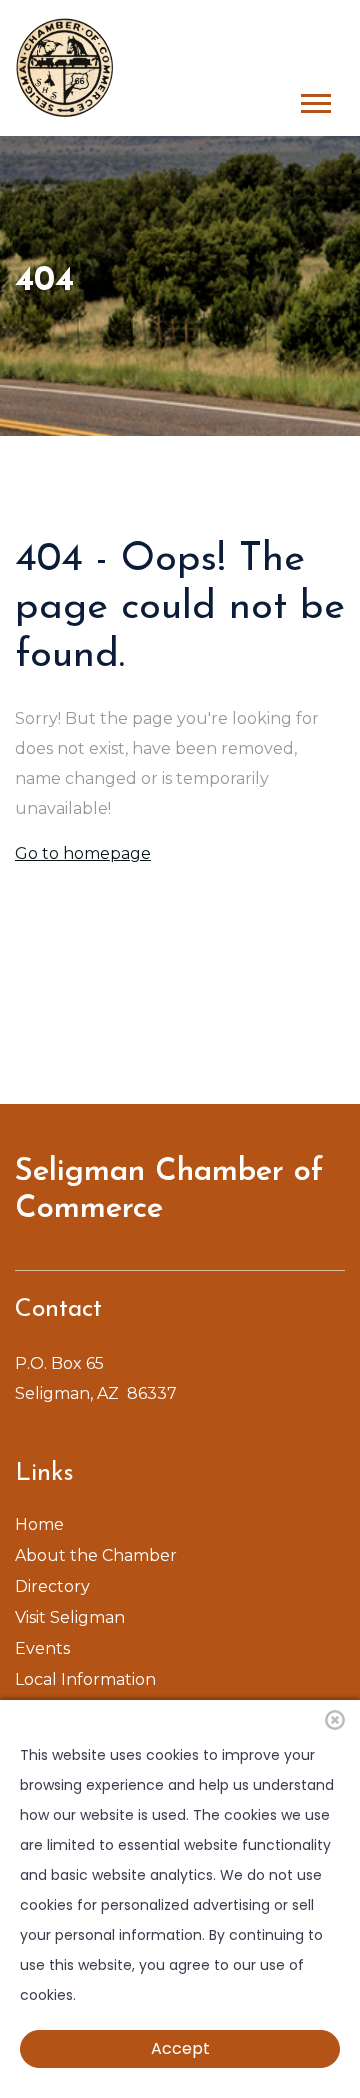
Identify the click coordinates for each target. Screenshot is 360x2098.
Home (39, 1524)
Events (42, 1648)
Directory (52, 1586)
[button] (314, 99)
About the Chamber (96, 1555)
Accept (180, 2048)
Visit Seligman (70, 1617)
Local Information (85, 1679)
